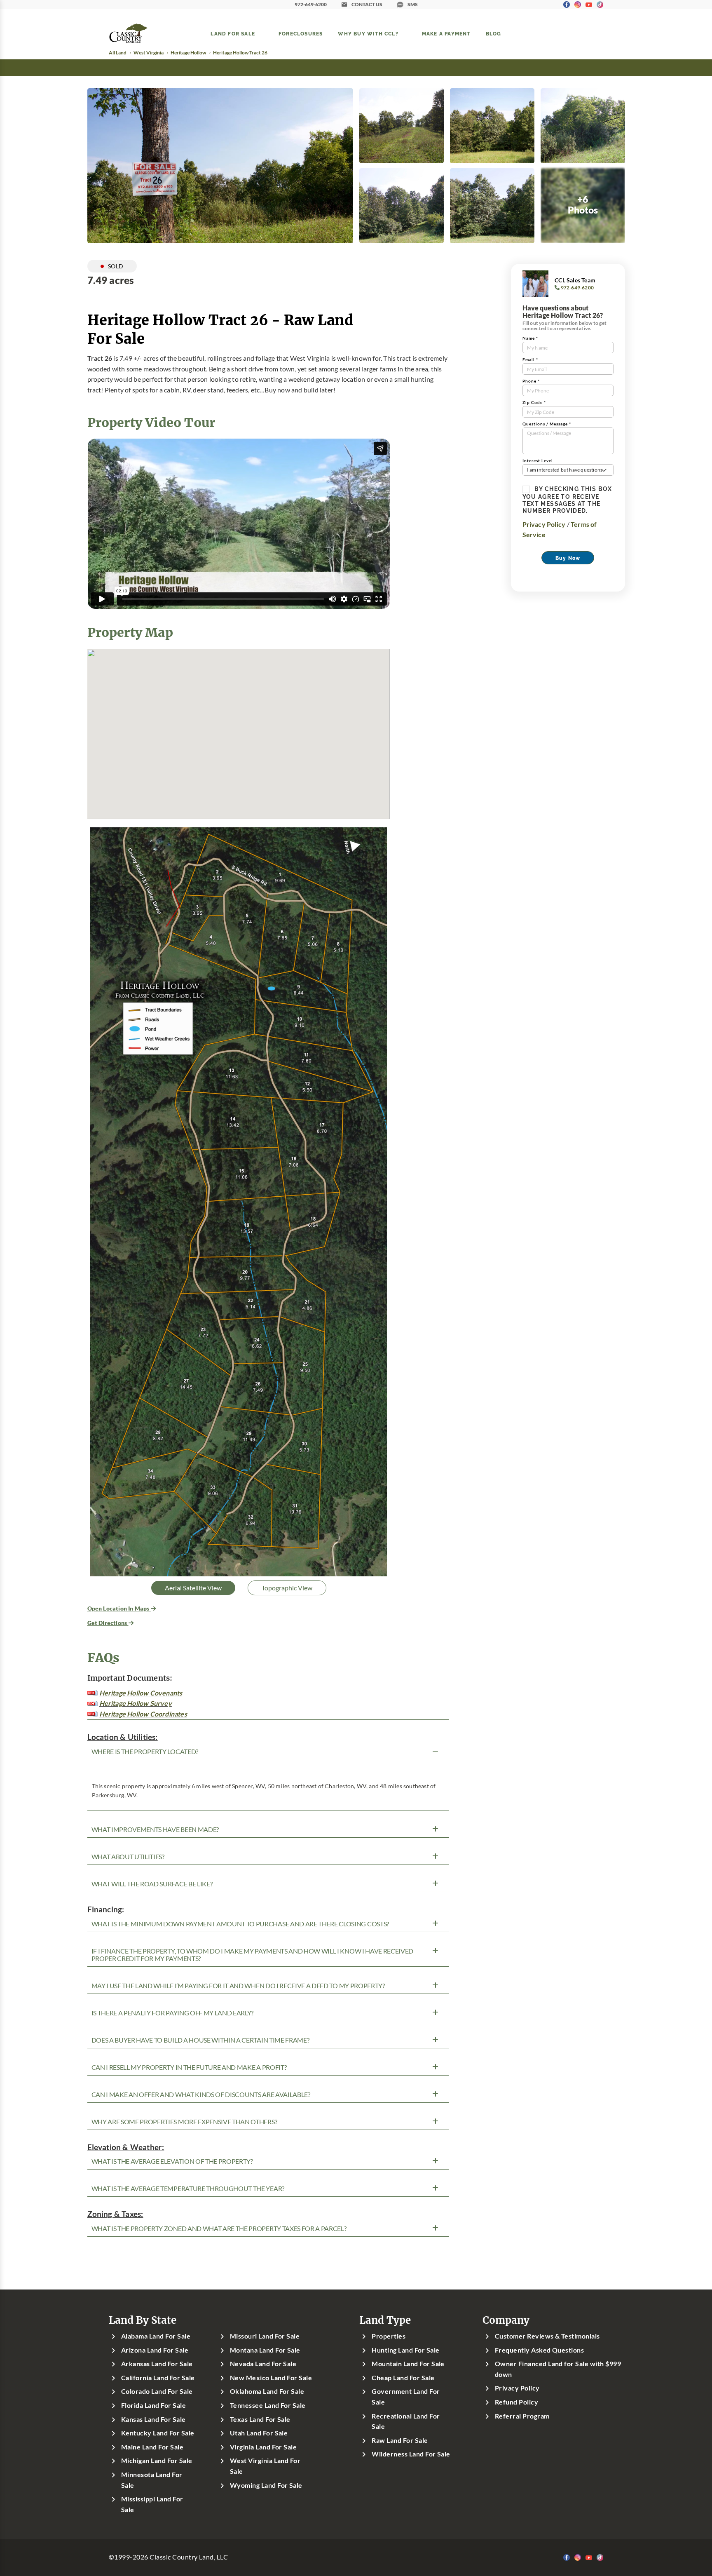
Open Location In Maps (119, 1608)
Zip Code (534, 403)
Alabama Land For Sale (156, 2336)
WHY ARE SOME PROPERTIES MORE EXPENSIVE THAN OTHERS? (184, 2122)
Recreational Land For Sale (406, 2421)
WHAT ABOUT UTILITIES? (128, 1857)
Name (530, 338)
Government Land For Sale (406, 2397)
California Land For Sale (158, 2378)
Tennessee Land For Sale (268, 2405)
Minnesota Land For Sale (152, 2480)
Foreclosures (301, 33)
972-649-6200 (311, 4)
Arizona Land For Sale (155, 2350)
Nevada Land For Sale (263, 2364)
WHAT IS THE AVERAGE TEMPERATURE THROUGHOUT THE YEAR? (188, 2189)
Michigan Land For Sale (157, 2461)
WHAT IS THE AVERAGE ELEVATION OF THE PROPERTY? (172, 2161)
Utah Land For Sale (259, 2433)
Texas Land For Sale (260, 2419)
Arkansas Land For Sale (157, 2364)
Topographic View (287, 1588)
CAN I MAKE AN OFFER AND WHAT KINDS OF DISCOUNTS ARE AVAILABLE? (201, 2095)
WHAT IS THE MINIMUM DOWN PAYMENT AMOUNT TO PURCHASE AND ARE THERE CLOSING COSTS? (240, 1924)
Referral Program (522, 2416)
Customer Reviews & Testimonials (547, 2336)
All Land (118, 53)
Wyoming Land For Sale (266, 2485)
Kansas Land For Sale (153, 2419)
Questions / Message (547, 424)
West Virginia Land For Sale (265, 2466)
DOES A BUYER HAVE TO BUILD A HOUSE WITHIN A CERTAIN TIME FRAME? (200, 2040)
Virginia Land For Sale (263, 2447)
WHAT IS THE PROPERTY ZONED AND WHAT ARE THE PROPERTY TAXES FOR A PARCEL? (219, 2228)
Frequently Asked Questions (539, 2350)
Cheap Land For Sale (403, 2378)
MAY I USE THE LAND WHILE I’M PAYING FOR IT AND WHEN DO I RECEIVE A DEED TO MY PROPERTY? (238, 1986)
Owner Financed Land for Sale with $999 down (558, 2369)
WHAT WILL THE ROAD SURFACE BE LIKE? (152, 1884)
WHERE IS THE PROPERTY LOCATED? (145, 1752)
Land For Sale (233, 33)
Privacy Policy (544, 524)
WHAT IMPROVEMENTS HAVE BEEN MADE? (155, 1829)
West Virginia (149, 53)
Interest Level (538, 461)
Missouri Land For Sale (265, 2336)
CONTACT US (367, 4)
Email (530, 360)
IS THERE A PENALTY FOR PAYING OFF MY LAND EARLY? (173, 2013)
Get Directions (108, 1623)
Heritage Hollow (188, 53)
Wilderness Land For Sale (411, 2454)
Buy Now (568, 558)
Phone (531, 381)
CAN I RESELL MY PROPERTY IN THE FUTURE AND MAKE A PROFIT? (189, 2067)
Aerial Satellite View (193, 1588)
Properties (389, 2336)
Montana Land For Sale (265, 2350)
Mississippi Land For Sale (152, 2504)
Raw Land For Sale (400, 2440)
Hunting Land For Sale (405, 2350)
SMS (413, 4)
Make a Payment (446, 33)
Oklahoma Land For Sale (267, 2391)
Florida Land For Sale (153, 2405)
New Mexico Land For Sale (271, 2378)
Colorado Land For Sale (157, 2391)
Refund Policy (516, 2402)
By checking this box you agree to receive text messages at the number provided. (567, 500)
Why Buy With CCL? (368, 33)
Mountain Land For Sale (408, 2364)
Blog (494, 33)
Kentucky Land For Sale (158, 2433)
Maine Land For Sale (152, 2447)
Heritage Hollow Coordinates (143, 1714)
